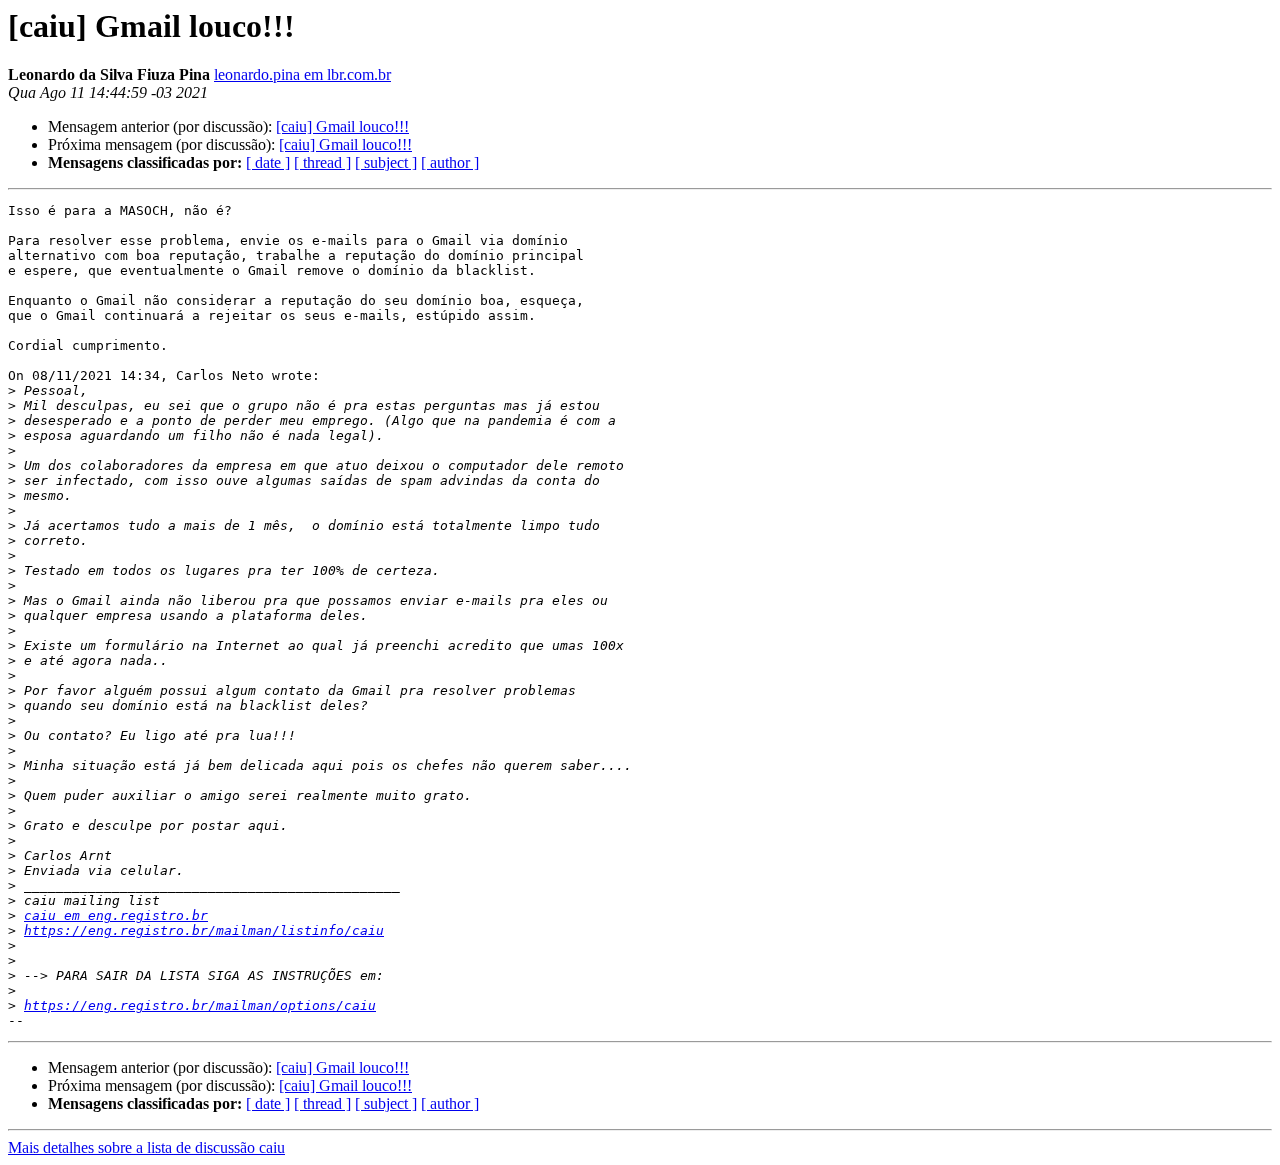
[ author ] (450, 162)
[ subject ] (386, 162)
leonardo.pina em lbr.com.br (302, 74)
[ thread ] (322, 162)
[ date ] (268, 162)
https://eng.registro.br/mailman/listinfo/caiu (204, 930)
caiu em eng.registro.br (116, 915)
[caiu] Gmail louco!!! (342, 126)
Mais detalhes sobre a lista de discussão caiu (146, 1147)
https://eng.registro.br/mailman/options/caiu (200, 1005)
